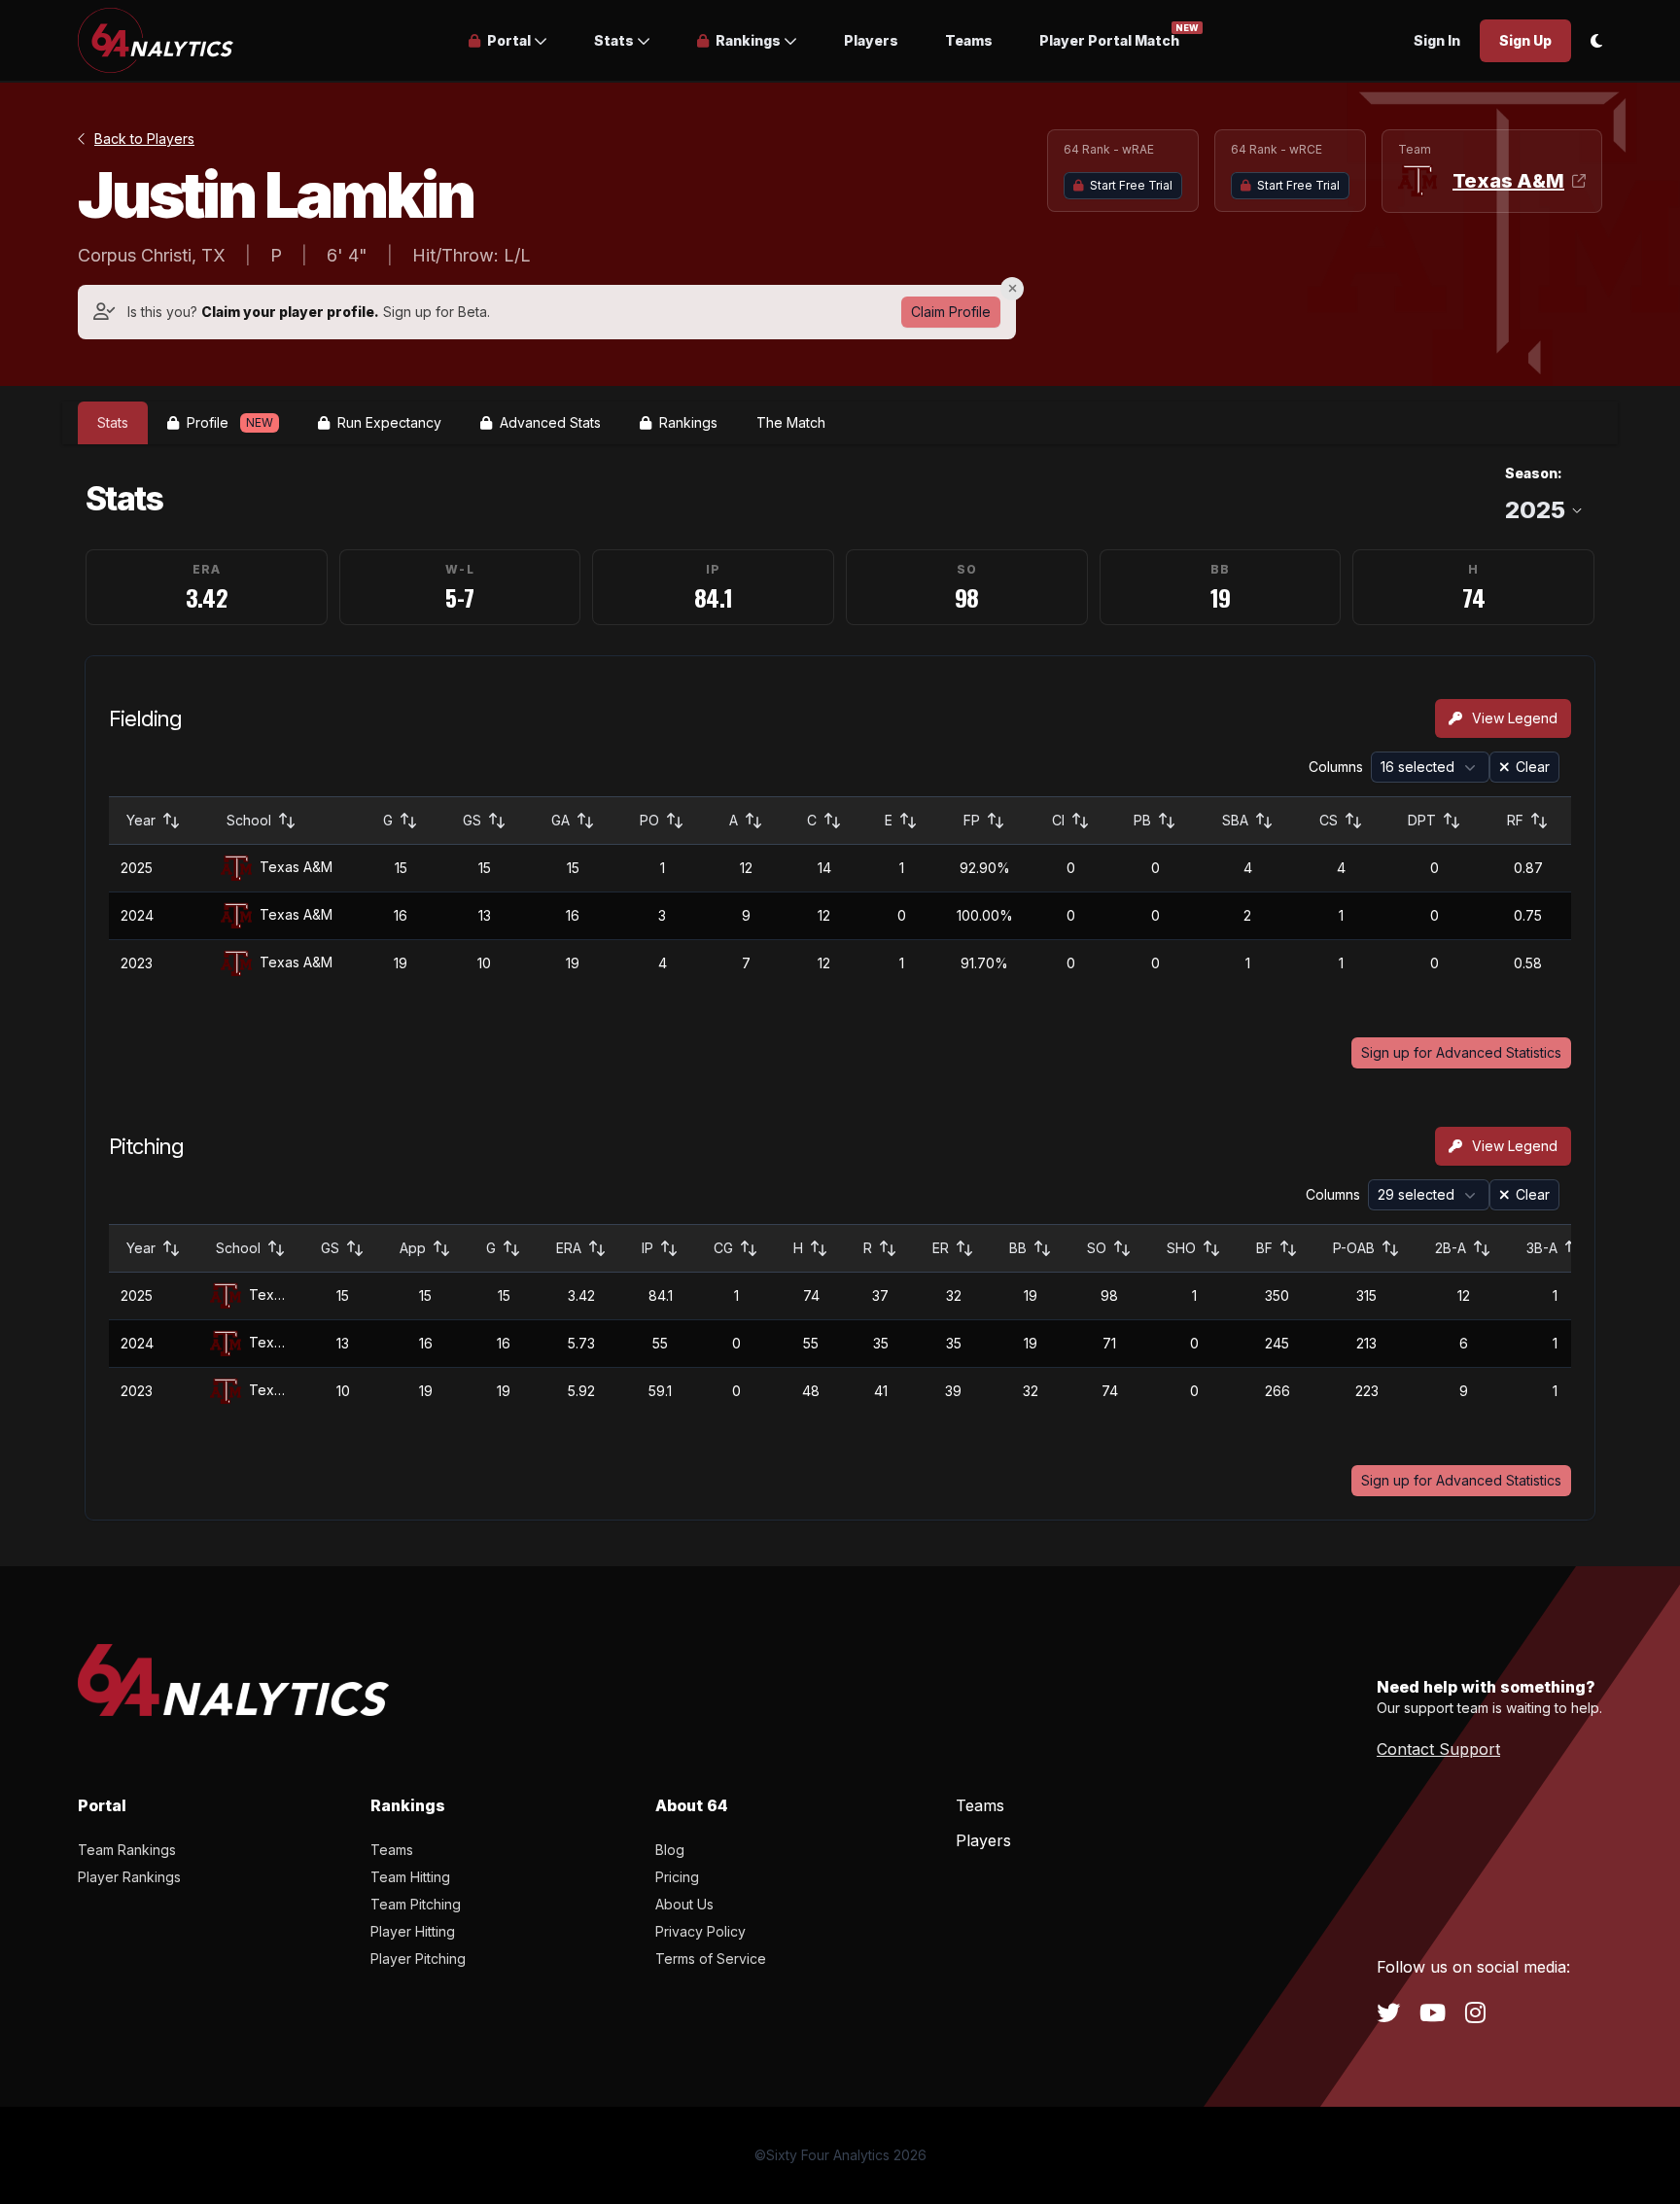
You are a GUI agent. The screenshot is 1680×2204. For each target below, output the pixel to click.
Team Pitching (416, 1904)
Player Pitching (418, 1959)
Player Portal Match (1109, 39)
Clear (1533, 767)
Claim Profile (951, 312)
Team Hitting (410, 1877)
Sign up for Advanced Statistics (1461, 1052)
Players (871, 40)
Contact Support (1438, 1749)
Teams (969, 40)
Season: (1534, 473)
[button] (508, 41)
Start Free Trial (1131, 185)
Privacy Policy (700, 1931)
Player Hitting (413, 1931)
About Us (684, 1904)
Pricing (677, 1877)
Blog (670, 1850)
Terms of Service (711, 1959)
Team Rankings (127, 1850)
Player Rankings (129, 1877)
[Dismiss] (1012, 289)
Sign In (1437, 40)
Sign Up (1525, 40)
